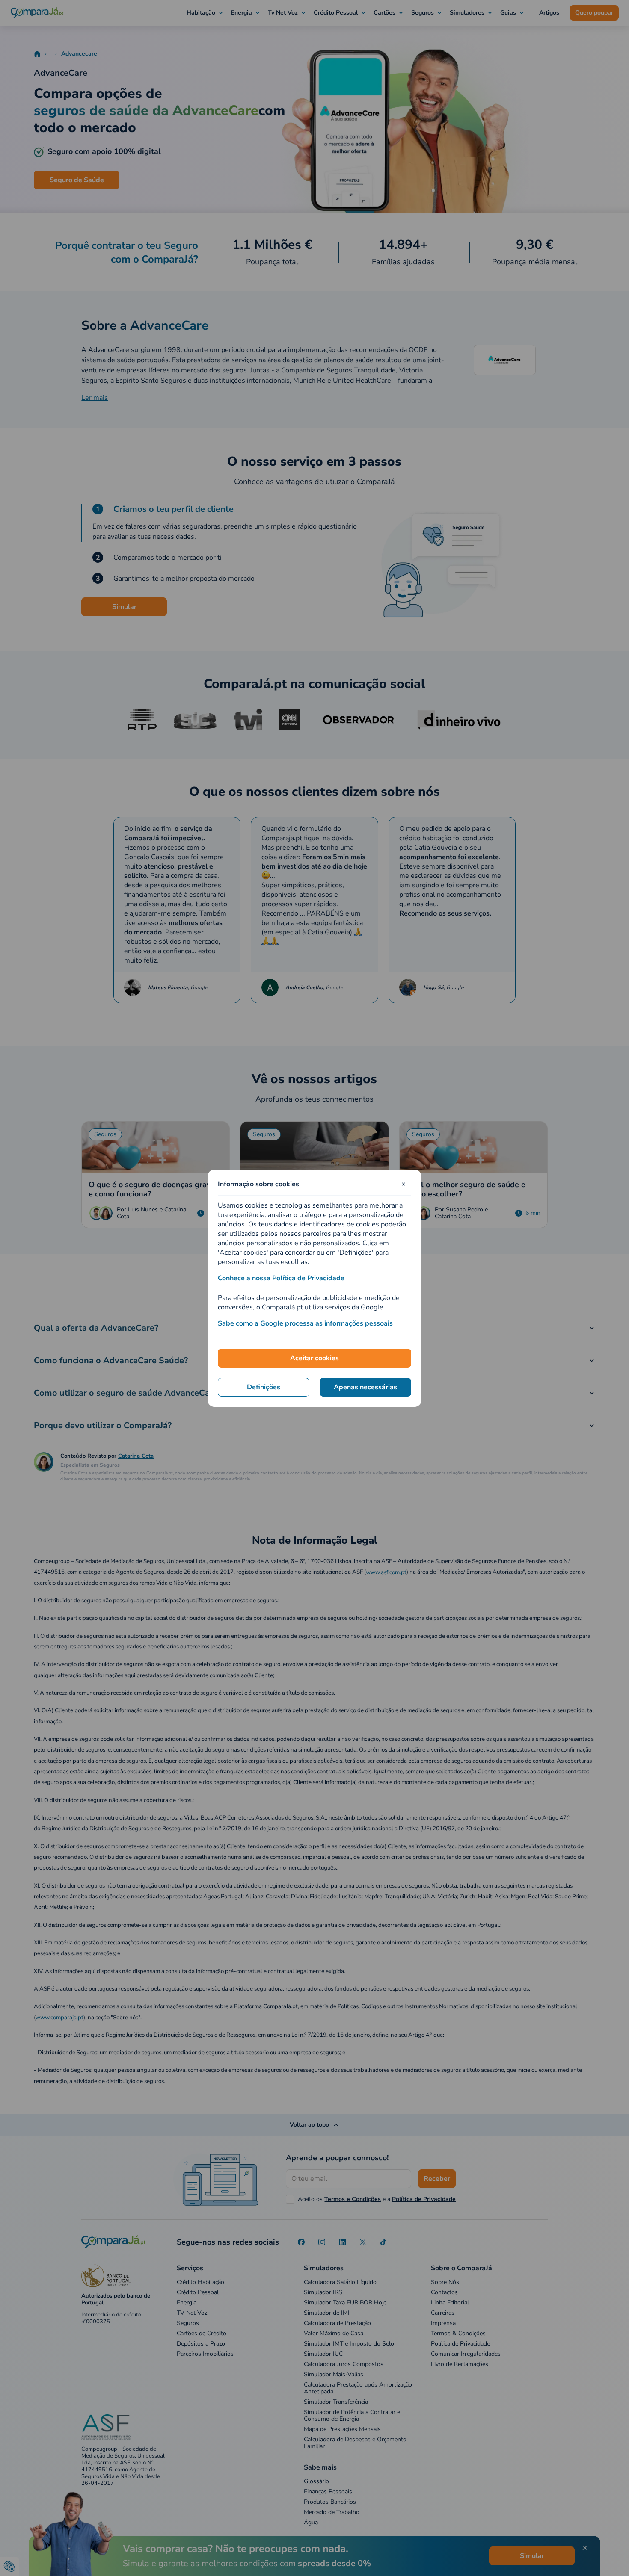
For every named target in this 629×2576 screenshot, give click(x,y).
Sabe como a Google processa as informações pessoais (305, 1323)
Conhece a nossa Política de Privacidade (281, 1278)
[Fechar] (404, 1184)
